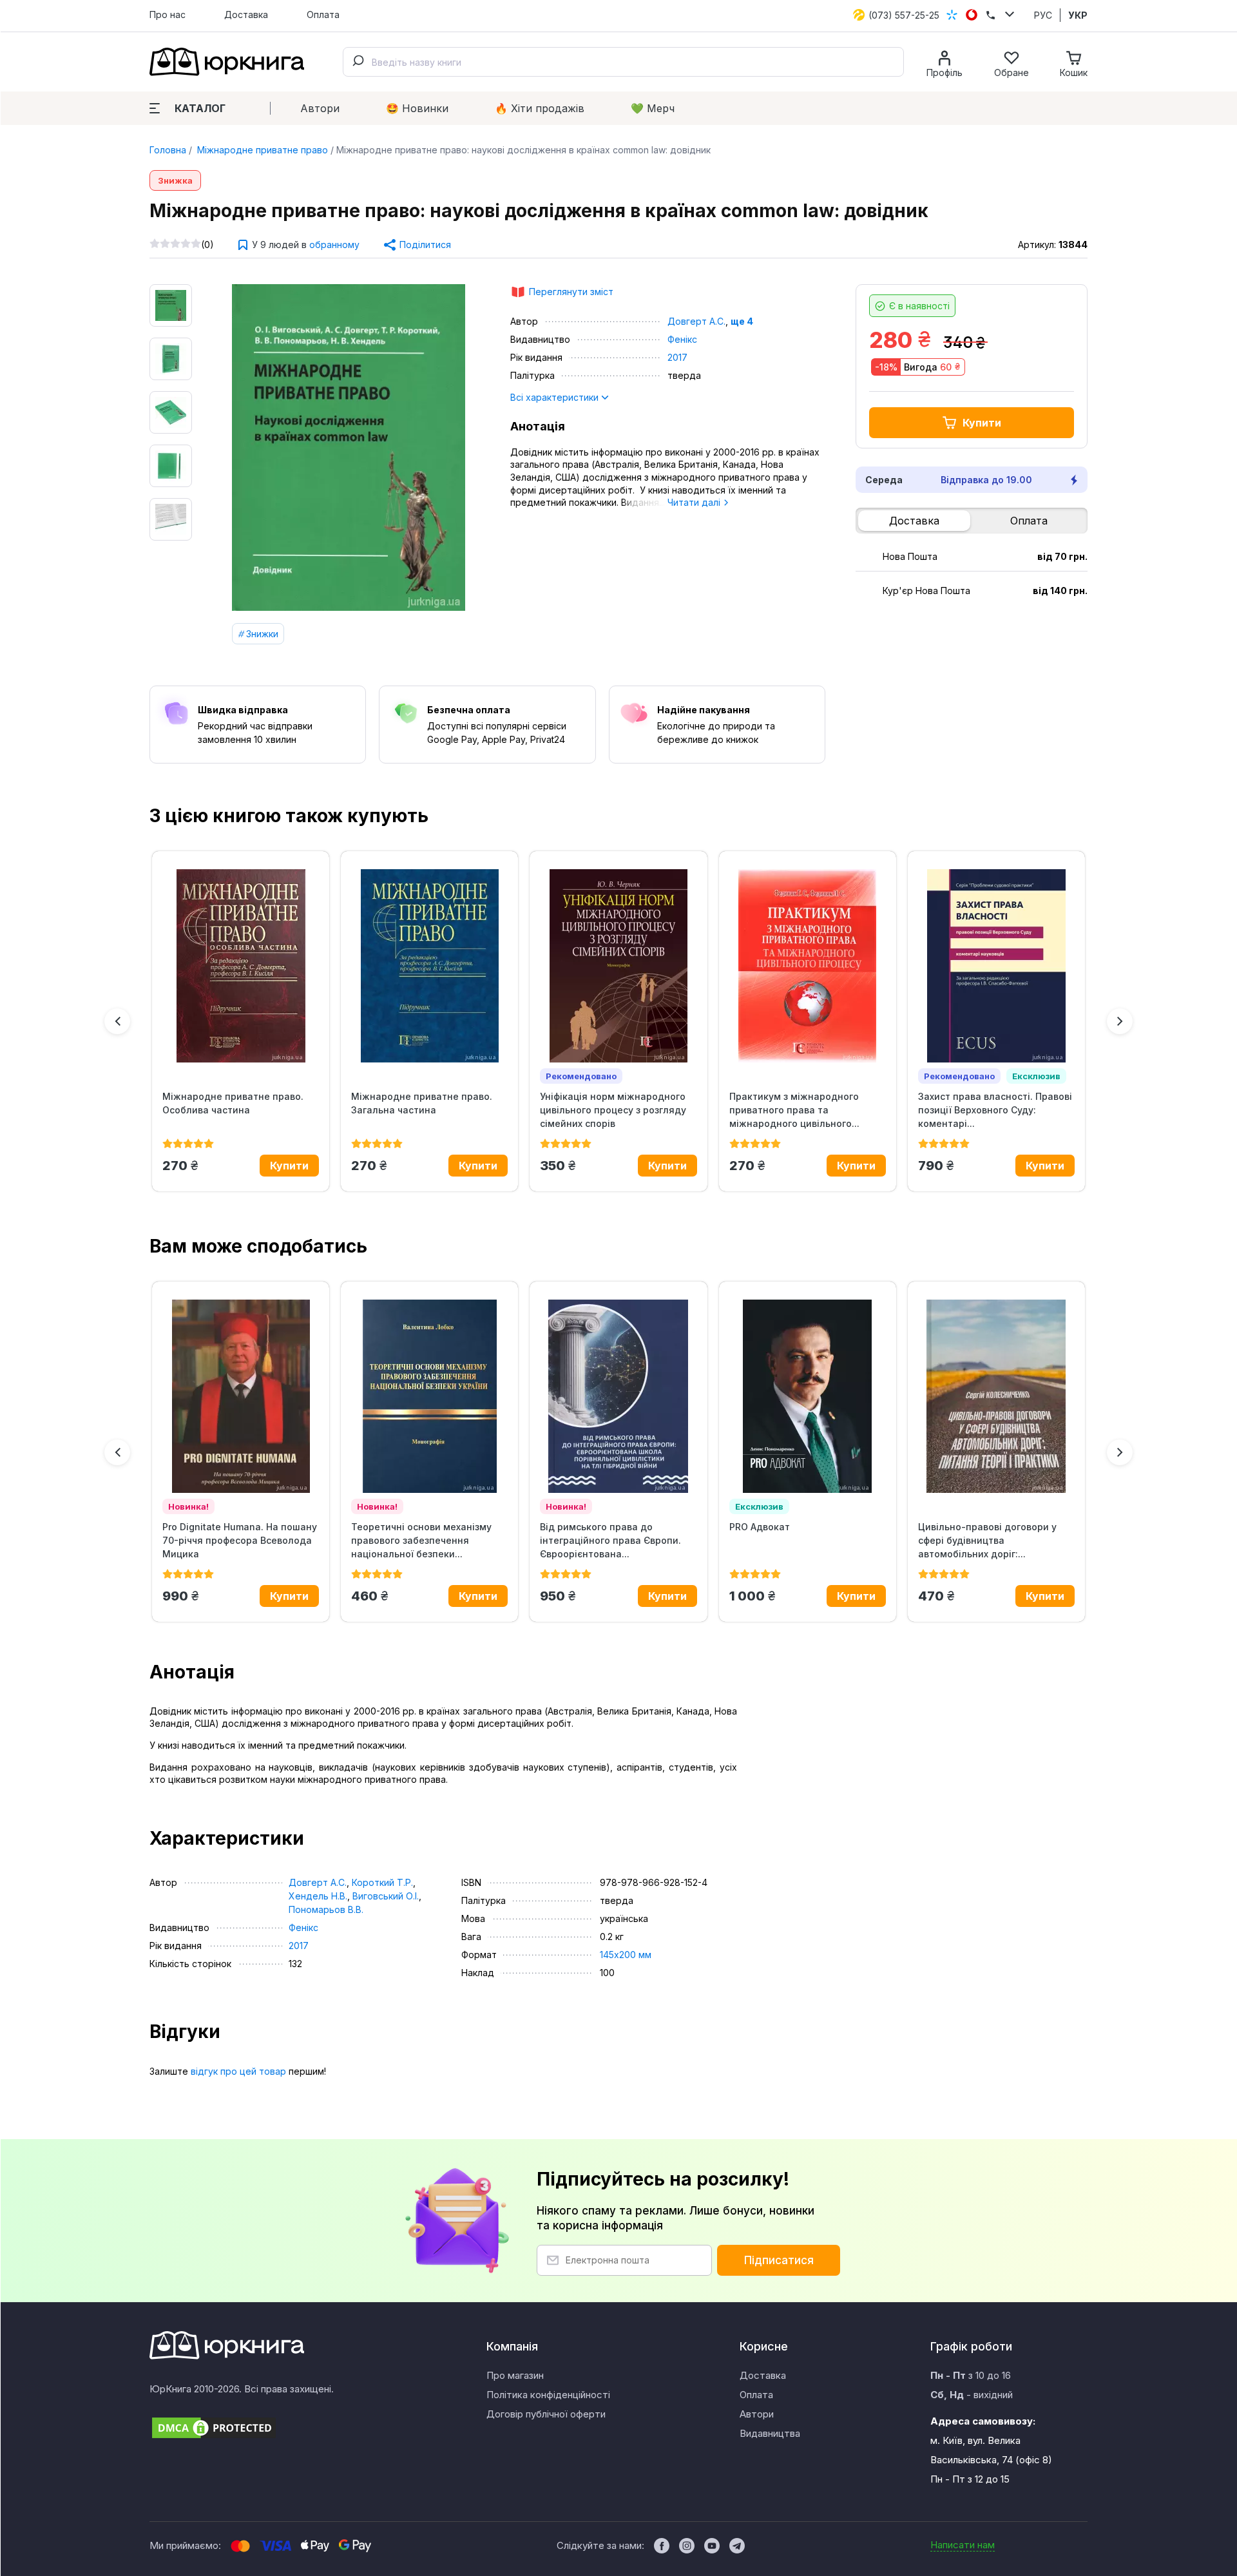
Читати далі (695, 502)
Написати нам (963, 2545)
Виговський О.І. (386, 1896)
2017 (677, 357)
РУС (1043, 15)
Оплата (323, 14)
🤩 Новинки (417, 108)
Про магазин (515, 2375)
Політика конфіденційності (548, 2395)
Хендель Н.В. (318, 1896)
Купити (982, 423)
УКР (1078, 15)
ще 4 (742, 321)
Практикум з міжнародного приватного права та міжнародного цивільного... (794, 1110)
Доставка (246, 14)
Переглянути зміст (571, 292)
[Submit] (358, 62)
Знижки (262, 634)
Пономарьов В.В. (326, 1909)
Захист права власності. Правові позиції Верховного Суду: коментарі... (995, 1110)
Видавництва (770, 2433)
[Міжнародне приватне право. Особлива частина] (241, 966)
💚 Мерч (653, 108)
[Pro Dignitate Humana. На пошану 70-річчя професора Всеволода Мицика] (241, 1396)
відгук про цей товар (238, 2071)
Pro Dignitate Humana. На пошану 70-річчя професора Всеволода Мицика (240, 1540)
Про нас (168, 14)
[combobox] (623, 62)
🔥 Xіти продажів (540, 108)
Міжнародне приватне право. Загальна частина (422, 1103)
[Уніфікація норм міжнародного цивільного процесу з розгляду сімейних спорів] (618, 966)
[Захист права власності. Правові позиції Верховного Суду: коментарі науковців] (996, 966)
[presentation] (117, 1021)
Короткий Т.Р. (382, 1882)
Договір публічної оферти (546, 2414)
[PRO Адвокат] (808, 1396)
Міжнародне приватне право (261, 150)
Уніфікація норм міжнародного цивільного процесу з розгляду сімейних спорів (613, 1110)
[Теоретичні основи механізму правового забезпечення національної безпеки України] (429, 1396)
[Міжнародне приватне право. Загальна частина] (429, 966)
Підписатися (779, 2260)
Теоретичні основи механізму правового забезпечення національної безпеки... (421, 1540)
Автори (320, 108)
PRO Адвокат (760, 1527)
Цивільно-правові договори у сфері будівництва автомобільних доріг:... (987, 1540)
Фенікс (682, 339)
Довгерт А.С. (696, 321)
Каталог (200, 108)
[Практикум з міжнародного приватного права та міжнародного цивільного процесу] (808, 966)
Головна (168, 150)
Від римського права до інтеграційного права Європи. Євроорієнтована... (610, 1540)
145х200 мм (626, 1955)
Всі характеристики (556, 397)
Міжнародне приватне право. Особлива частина (233, 1103)
